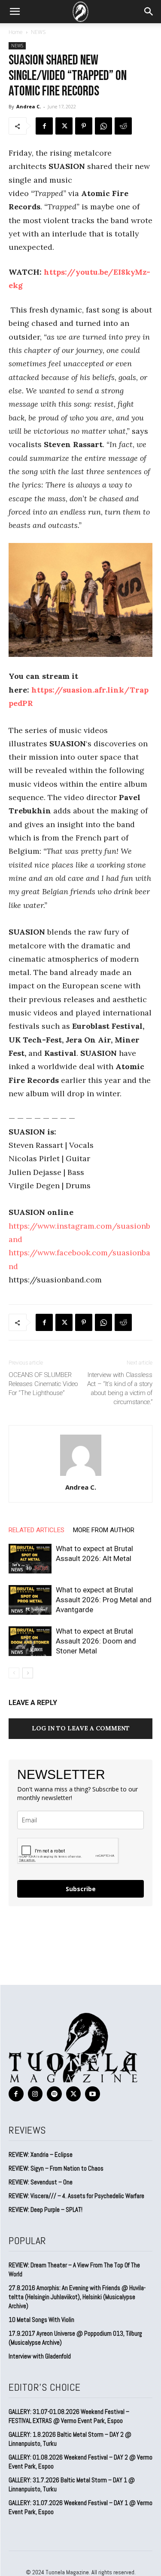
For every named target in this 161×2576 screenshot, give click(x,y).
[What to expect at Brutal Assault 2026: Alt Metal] (30, 1559)
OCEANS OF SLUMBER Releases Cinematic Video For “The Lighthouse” (43, 1384)
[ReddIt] (123, 126)
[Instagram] (35, 2094)
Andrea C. (29, 106)
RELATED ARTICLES (36, 1530)
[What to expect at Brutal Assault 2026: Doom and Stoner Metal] (30, 1641)
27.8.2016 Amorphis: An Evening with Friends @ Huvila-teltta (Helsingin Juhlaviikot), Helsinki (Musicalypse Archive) (77, 2297)
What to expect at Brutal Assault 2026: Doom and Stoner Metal (96, 1641)
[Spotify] (54, 2094)
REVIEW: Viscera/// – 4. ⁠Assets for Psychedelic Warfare (76, 2196)
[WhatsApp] (103, 126)
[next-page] (28, 1673)
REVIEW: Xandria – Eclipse (41, 2154)
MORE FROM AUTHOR (104, 1530)
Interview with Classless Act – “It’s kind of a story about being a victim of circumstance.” (120, 1388)
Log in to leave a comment (81, 1728)
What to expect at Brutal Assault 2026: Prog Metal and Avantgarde (104, 1600)
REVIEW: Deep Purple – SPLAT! (46, 2210)
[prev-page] (14, 1673)
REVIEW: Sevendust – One (41, 2182)
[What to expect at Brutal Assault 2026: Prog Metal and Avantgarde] (30, 1600)
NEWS (38, 32)
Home (16, 32)
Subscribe (81, 1889)
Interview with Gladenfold (40, 2356)
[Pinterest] (84, 126)
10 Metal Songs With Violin (41, 2320)
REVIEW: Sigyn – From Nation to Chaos (56, 2168)
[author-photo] (81, 1475)
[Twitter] (64, 126)
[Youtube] (93, 2094)
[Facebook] (44, 126)
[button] (15, 12)
